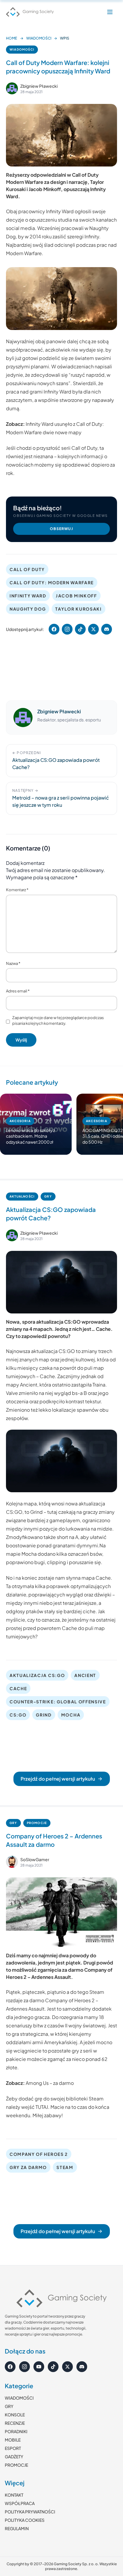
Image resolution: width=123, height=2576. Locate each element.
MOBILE (13, 2440)
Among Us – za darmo (50, 2083)
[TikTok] (53, 2367)
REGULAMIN (17, 2528)
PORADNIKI (16, 2431)
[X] (67, 2367)
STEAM (65, 2167)
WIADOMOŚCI (39, 38)
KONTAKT (14, 2495)
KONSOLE (15, 2415)
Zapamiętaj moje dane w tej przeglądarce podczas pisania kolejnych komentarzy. (58, 1021)
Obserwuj (61, 529)
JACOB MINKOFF (76, 596)
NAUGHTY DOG (28, 609)
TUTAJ (42, 2107)
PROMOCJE (37, 1823)
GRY (48, 1196)
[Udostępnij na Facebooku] (54, 629)
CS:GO (18, 1715)
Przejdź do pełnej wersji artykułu (58, 1779)
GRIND (44, 1715)
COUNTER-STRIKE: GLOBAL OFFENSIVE (58, 1702)
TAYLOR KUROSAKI (78, 609)
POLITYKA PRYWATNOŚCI (30, 2512)
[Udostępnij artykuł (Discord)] (107, 629)
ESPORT (13, 2448)
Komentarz (17, 890)
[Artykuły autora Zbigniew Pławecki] (23, 718)
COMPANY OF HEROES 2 (39, 2154)
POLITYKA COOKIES (25, 2520)
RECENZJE (15, 2423)
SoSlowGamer (35, 1859)
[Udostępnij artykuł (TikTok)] (80, 629)
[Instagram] (24, 2367)
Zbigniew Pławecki (39, 86)
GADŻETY (14, 2457)
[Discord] (82, 2367)
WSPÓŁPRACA (20, 2503)
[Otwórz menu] (110, 12)
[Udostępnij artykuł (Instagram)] (67, 629)
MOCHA (71, 1715)
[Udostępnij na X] (93, 629)
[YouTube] (39, 2367)
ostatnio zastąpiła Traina (79, 1385)
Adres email (18, 991)
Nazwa (13, 963)
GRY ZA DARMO (28, 2167)
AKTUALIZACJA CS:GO (37, 1675)
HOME (11, 38)
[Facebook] (10, 2367)
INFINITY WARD (28, 596)
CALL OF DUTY (27, 569)
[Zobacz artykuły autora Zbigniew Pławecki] (12, 88)
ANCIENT (85, 1675)
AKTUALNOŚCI (22, 1196)
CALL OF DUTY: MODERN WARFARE (52, 582)
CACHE (18, 1688)
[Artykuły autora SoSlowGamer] (12, 1862)
